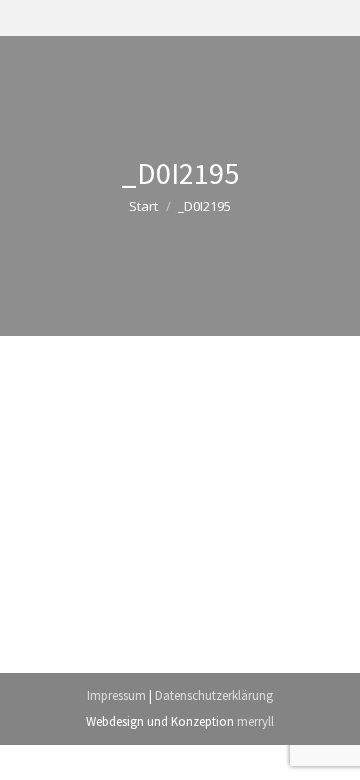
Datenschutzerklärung (214, 695)
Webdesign (115, 721)
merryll (255, 721)
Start (143, 206)
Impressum (116, 695)
